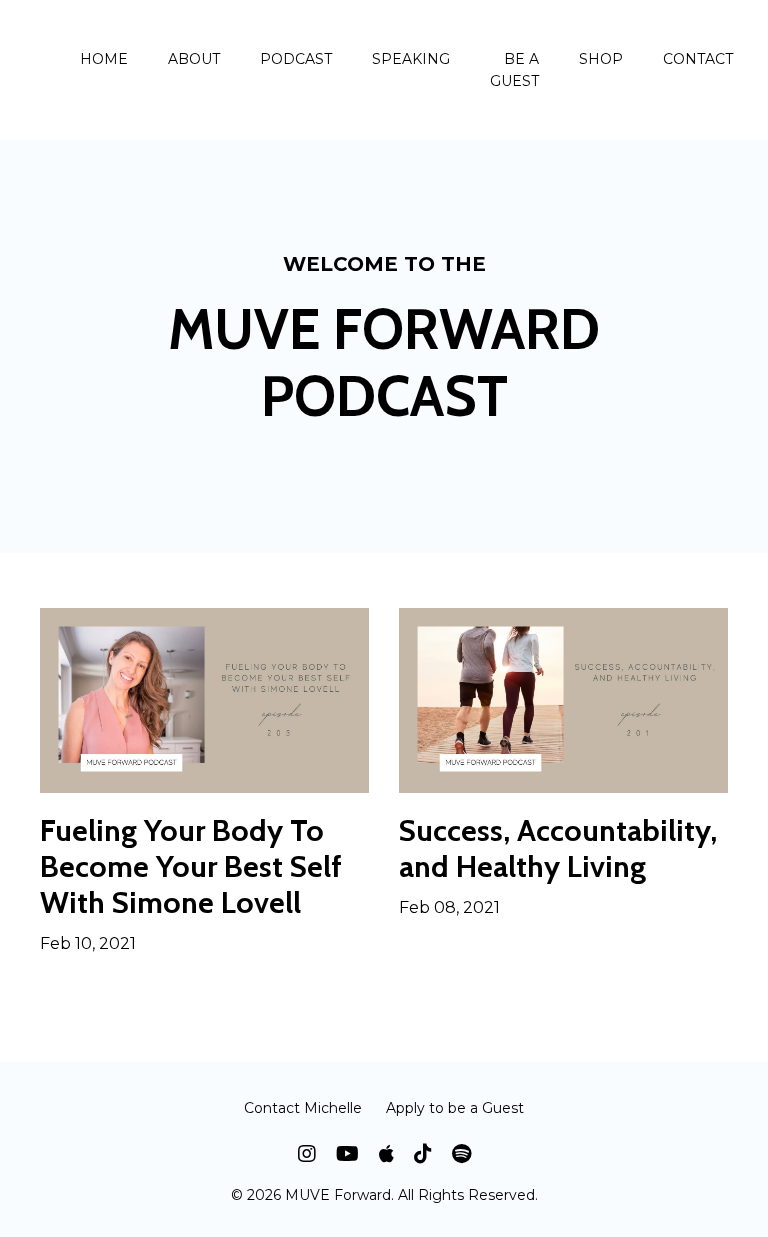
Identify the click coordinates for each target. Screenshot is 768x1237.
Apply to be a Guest (455, 1108)
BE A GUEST (514, 70)
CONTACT (698, 59)
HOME (104, 59)
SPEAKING (411, 59)
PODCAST (296, 59)
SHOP (601, 59)
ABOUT (194, 59)
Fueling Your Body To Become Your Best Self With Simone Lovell (191, 867)
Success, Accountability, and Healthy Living (558, 849)
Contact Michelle (303, 1108)
